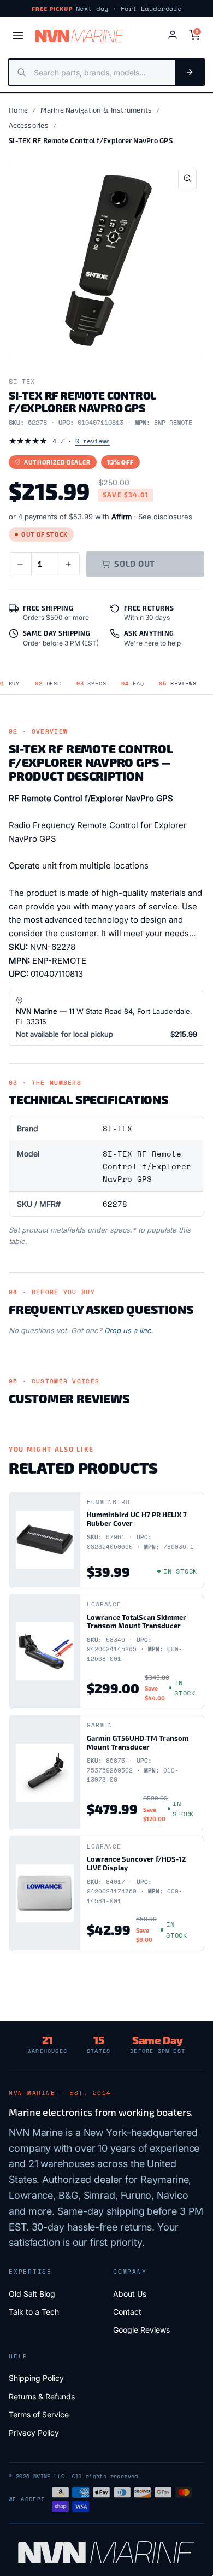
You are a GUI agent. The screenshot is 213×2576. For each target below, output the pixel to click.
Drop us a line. (129, 1330)
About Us (130, 2294)
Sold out (135, 564)
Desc (48, 683)
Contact (127, 2312)
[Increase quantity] (68, 564)
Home (18, 110)
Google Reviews (141, 2330)
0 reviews (93, 441)
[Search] (190, 72)
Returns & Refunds (42, 2396)
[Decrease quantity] (20, 564)
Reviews (177, 683)
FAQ (132, 683)
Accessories (29, 125)
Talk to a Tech (34, 2312)
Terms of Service (39, 2414)
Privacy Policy (34, 2433)
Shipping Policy (36, 2378)
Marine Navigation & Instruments (96, 110)
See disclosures (165, 517)
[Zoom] (187, 179)
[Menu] (18, 36)
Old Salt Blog (32, 2294)
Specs (91, 683)
